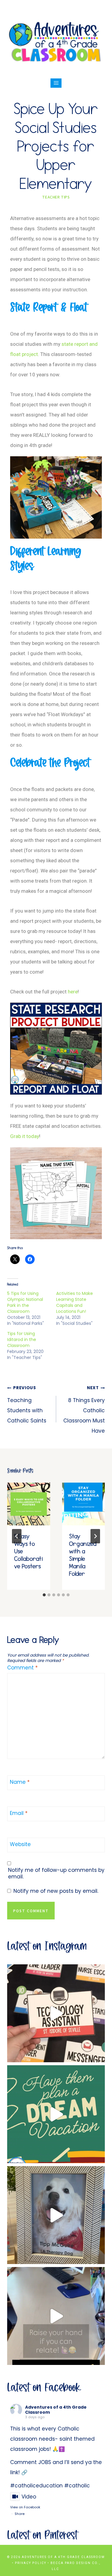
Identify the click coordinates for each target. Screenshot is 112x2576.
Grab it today (25, 1136)
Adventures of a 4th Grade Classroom (56, 2410)
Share (20, 2514)
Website (20, 1844)
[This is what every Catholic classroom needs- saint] (56, 2013)
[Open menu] (56, 83)
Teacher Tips (56, 197)
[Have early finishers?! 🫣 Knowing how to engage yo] (56, 2114)
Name (20, 1782)
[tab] (44, 1595)
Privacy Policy (31, 2563)
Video (29, 2497)
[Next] (95, 1536)
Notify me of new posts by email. (56, 1891)
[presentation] (29, 1504)
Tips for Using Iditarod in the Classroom (22, 1339)
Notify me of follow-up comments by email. (56, 1873)
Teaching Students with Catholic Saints (27, 1405)
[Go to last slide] (17, 1536)
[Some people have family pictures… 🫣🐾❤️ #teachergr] (56, 2215)
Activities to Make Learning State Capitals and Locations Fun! (75, 1302)
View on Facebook (25, 2507)
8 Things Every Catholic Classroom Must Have (84, 1410)
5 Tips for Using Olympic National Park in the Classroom (25, 1302)
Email (19, 1813)
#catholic (77, 2486)
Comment (22, 1668)
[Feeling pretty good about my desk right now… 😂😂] (56, 2316)
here (73, 992)
